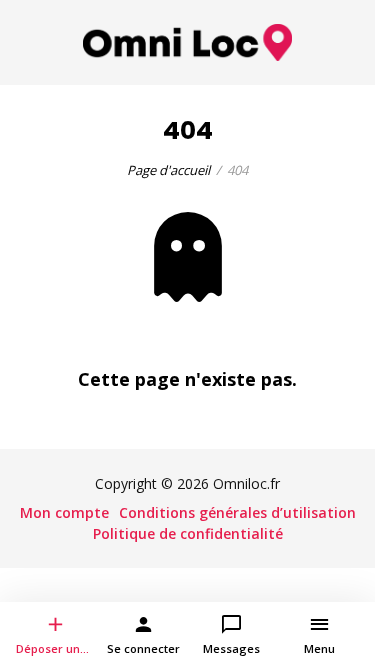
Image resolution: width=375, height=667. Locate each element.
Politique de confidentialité (188, 533)
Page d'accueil (168, 170)
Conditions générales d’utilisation (237, 512)
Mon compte (64, 512)
